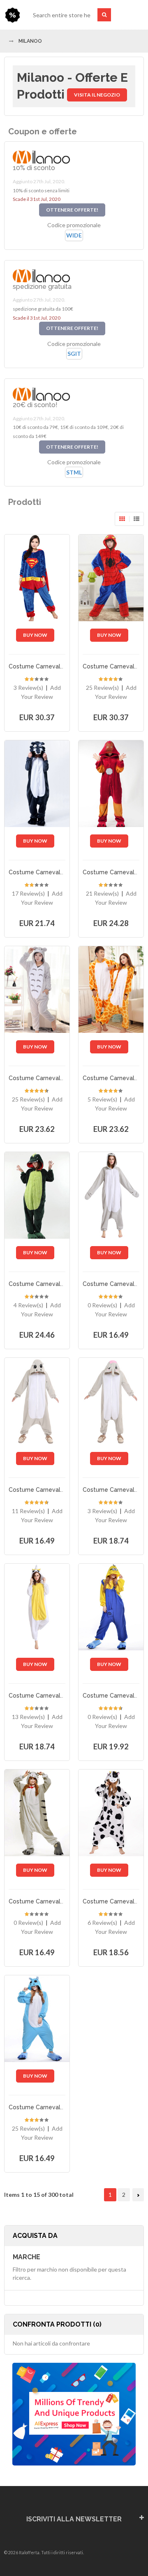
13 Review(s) (28, 1717)
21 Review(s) (102, 893)
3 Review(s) (28, 688)
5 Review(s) (102, 1099)
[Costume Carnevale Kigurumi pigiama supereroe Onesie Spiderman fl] (111, 578)
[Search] (104, 15)
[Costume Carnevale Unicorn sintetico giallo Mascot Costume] (37, 1607)
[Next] (138, 2195)
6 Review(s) (102, 1923)
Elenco (136, 519)
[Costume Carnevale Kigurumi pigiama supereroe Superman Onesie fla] (37, 578)
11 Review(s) (28, 1511)
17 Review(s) (28, 893)
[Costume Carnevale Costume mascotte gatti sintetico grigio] (37, 1813)
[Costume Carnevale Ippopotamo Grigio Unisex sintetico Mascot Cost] (37, 1401)
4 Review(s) (28, 1305)
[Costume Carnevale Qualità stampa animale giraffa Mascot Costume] (111, 989)
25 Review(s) (102, 688)
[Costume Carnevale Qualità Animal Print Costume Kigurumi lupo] (37, 783)
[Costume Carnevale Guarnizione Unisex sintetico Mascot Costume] (111, 1195)
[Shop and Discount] (12, 15)
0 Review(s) (102, 1305)
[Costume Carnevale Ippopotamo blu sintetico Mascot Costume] (37, 2018)
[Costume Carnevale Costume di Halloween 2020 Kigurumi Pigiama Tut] (111, 1813)
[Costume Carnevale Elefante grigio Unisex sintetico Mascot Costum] (111, 1401)
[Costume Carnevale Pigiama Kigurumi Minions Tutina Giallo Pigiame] (111, 1607)
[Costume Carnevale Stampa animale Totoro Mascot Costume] (37, 989)
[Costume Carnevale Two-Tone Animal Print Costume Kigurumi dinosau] (37, 1195)
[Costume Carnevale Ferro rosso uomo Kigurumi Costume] (111, 783)
